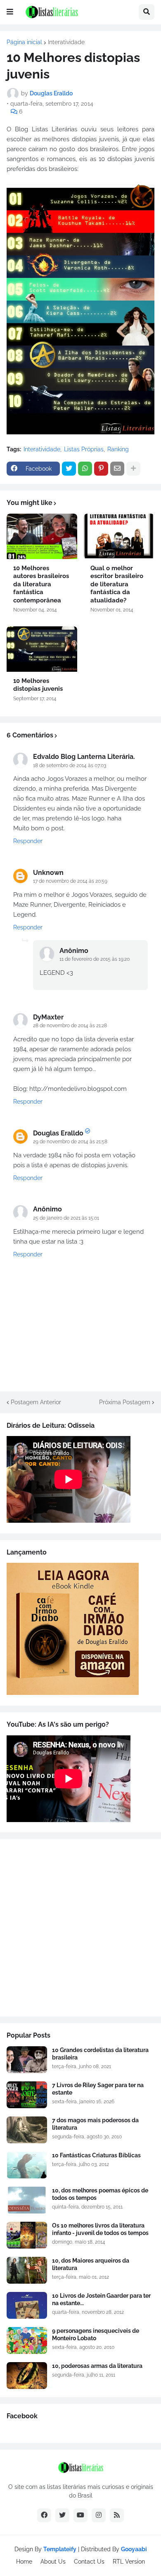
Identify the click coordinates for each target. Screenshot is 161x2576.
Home (24, 2562)
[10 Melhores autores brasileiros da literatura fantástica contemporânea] (42, 536)
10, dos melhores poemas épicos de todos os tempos (100, 2194)
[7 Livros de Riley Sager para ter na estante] (27, 2095)
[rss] (117, 2515)
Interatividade (66, 42)
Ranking (118, 449)
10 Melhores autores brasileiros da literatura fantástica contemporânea (41, 584)
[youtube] (80, 2515)
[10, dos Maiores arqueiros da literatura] (27, 2270)
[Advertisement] (80, 1928)
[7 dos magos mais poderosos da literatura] (27, 2130)
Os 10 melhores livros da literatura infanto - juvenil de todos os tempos (100, 2229)
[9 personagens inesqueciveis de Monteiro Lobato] (27, 2340)
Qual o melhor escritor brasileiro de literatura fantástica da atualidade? (117, 584)
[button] (10, 12)
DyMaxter (48, 1017)
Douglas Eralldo (58, 1133)
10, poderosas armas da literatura (97, 2366)
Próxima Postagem (125, 1402)
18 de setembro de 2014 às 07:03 (70, 765)
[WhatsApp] (85, 469)
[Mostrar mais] (133, 469)
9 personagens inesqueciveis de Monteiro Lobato (96, 2334)
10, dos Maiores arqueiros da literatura (91, 2264)
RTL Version (129, 2562)
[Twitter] (69, 469)
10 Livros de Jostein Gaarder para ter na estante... (101, 2299)
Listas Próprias (84, 449)
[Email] (117, 469)
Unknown (48, 873)
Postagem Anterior (36, 1402)
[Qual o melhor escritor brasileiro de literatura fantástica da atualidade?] (119, 536)
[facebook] (44, 2515)
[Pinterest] (101, 469)
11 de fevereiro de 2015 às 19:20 (95, 959)
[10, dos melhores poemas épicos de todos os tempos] (27, 2200)
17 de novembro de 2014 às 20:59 (70, 881)
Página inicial (24, 42)
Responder (28, 841)
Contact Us (89, 2562)
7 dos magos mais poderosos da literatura (95, 2124)
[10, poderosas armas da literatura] (27, 2376)
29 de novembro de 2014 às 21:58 (70, 1142)
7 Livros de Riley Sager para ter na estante (98, 2089)
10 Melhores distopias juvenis (38, 685)
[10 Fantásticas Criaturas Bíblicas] (27, 2165)
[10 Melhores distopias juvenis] (42, 649)
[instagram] (99, 2515)
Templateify (60, 2549)
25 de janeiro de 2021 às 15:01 (66, 1218)
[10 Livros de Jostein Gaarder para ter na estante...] (27, 2305)
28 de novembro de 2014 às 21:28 (70, 1026)
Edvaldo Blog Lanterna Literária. (84, 757)
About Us (53, 2562)
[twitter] (62, 2515)
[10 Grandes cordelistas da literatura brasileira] (27, 2060)
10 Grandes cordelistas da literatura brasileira (100, 2054)
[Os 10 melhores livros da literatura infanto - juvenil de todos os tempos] (27, 2235)
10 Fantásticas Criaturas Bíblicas (96, 2155)
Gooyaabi (134, 2549)
